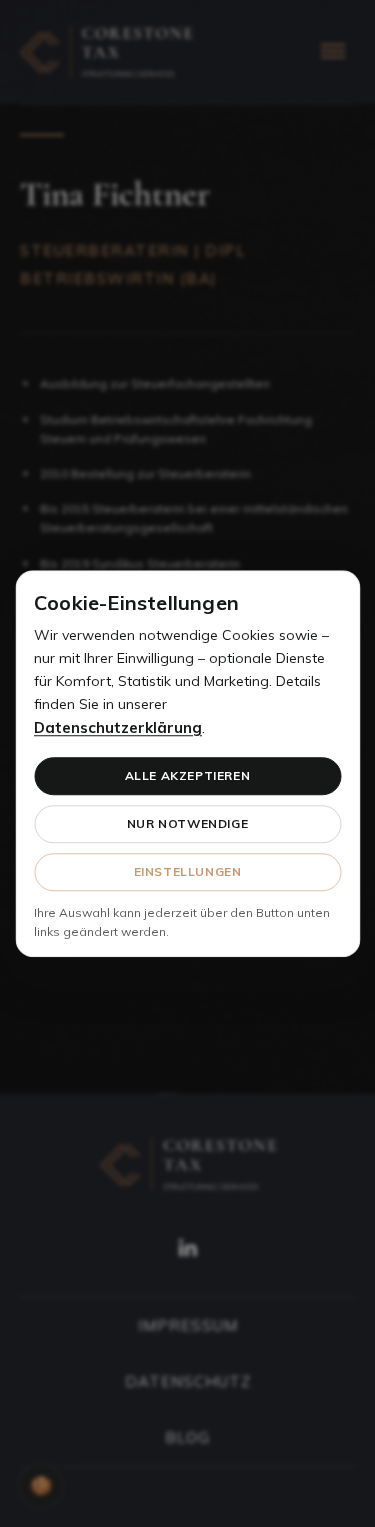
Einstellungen (188, 871)
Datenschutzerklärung (118, 728)
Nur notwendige (187, 823)
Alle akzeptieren (188, 775)
